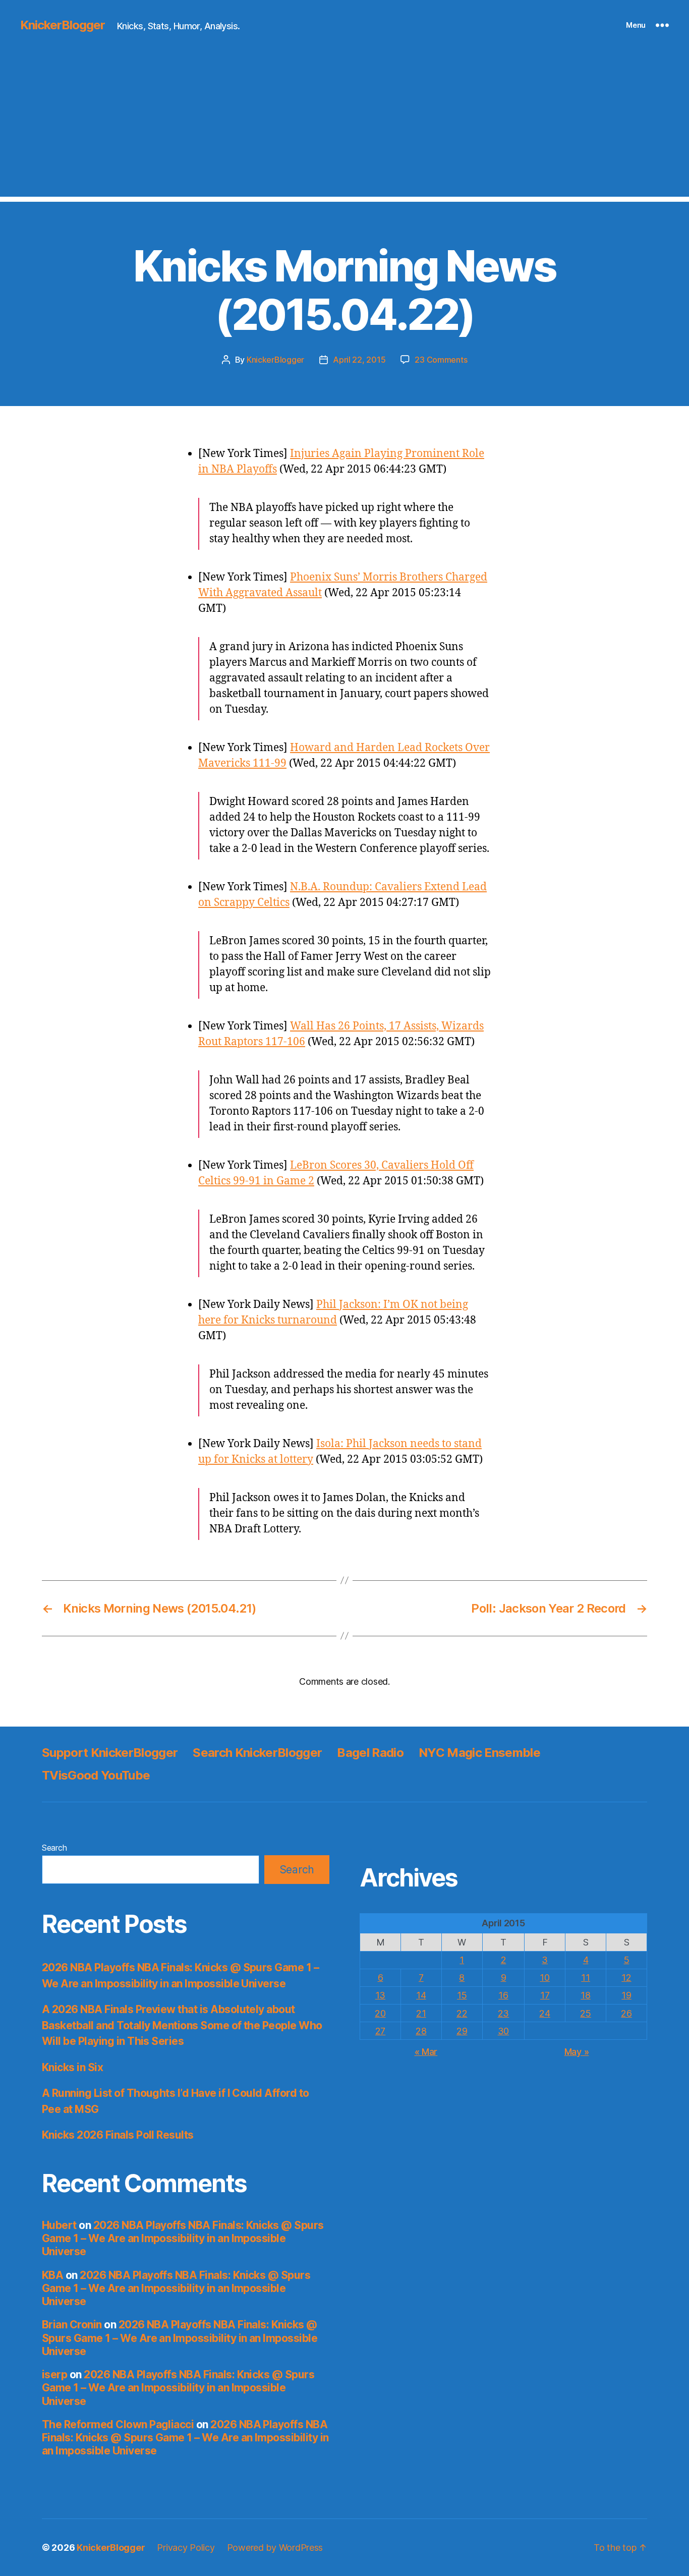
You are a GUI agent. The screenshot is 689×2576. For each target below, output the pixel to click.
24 (544, 2013)
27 (380, 2031)
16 (503, 1995)
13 (380, 1995)
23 (503, 2013)
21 (421, 2013)
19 (626, 1995)
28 (421, 2031)
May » (577, 2052)
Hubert (59, 2225)
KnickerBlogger (63, 25)
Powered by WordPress (275, 2548)
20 (380, 2013)
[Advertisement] (344, 126)
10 (544, 1978)
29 (462, 2031)
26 (626, 2013)
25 (585, 2013)
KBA (52, 2275)
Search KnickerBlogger (257, 1753)
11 (585, 1978)
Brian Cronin (72, 2325)
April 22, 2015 (359, 360)
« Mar (426, 2052)
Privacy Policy (186, 2548)
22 (462, 2013)
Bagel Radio (370, 1753)
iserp (54, 2374)
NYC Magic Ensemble (479, 1753)
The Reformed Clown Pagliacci (118, 2424)
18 (585, 1995)
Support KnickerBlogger (110, 1753)
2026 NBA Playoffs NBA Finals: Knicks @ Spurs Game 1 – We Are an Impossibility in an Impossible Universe (183, 2239)
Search (54, 1848)
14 (421, 1995)
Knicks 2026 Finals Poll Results (118, 2135)
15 (462, 1995)
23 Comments (441, 360)
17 (545, 1995)
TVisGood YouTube (96, 1775)
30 (503, 2031)
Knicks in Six (72, 2067)
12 (626, 1978)
